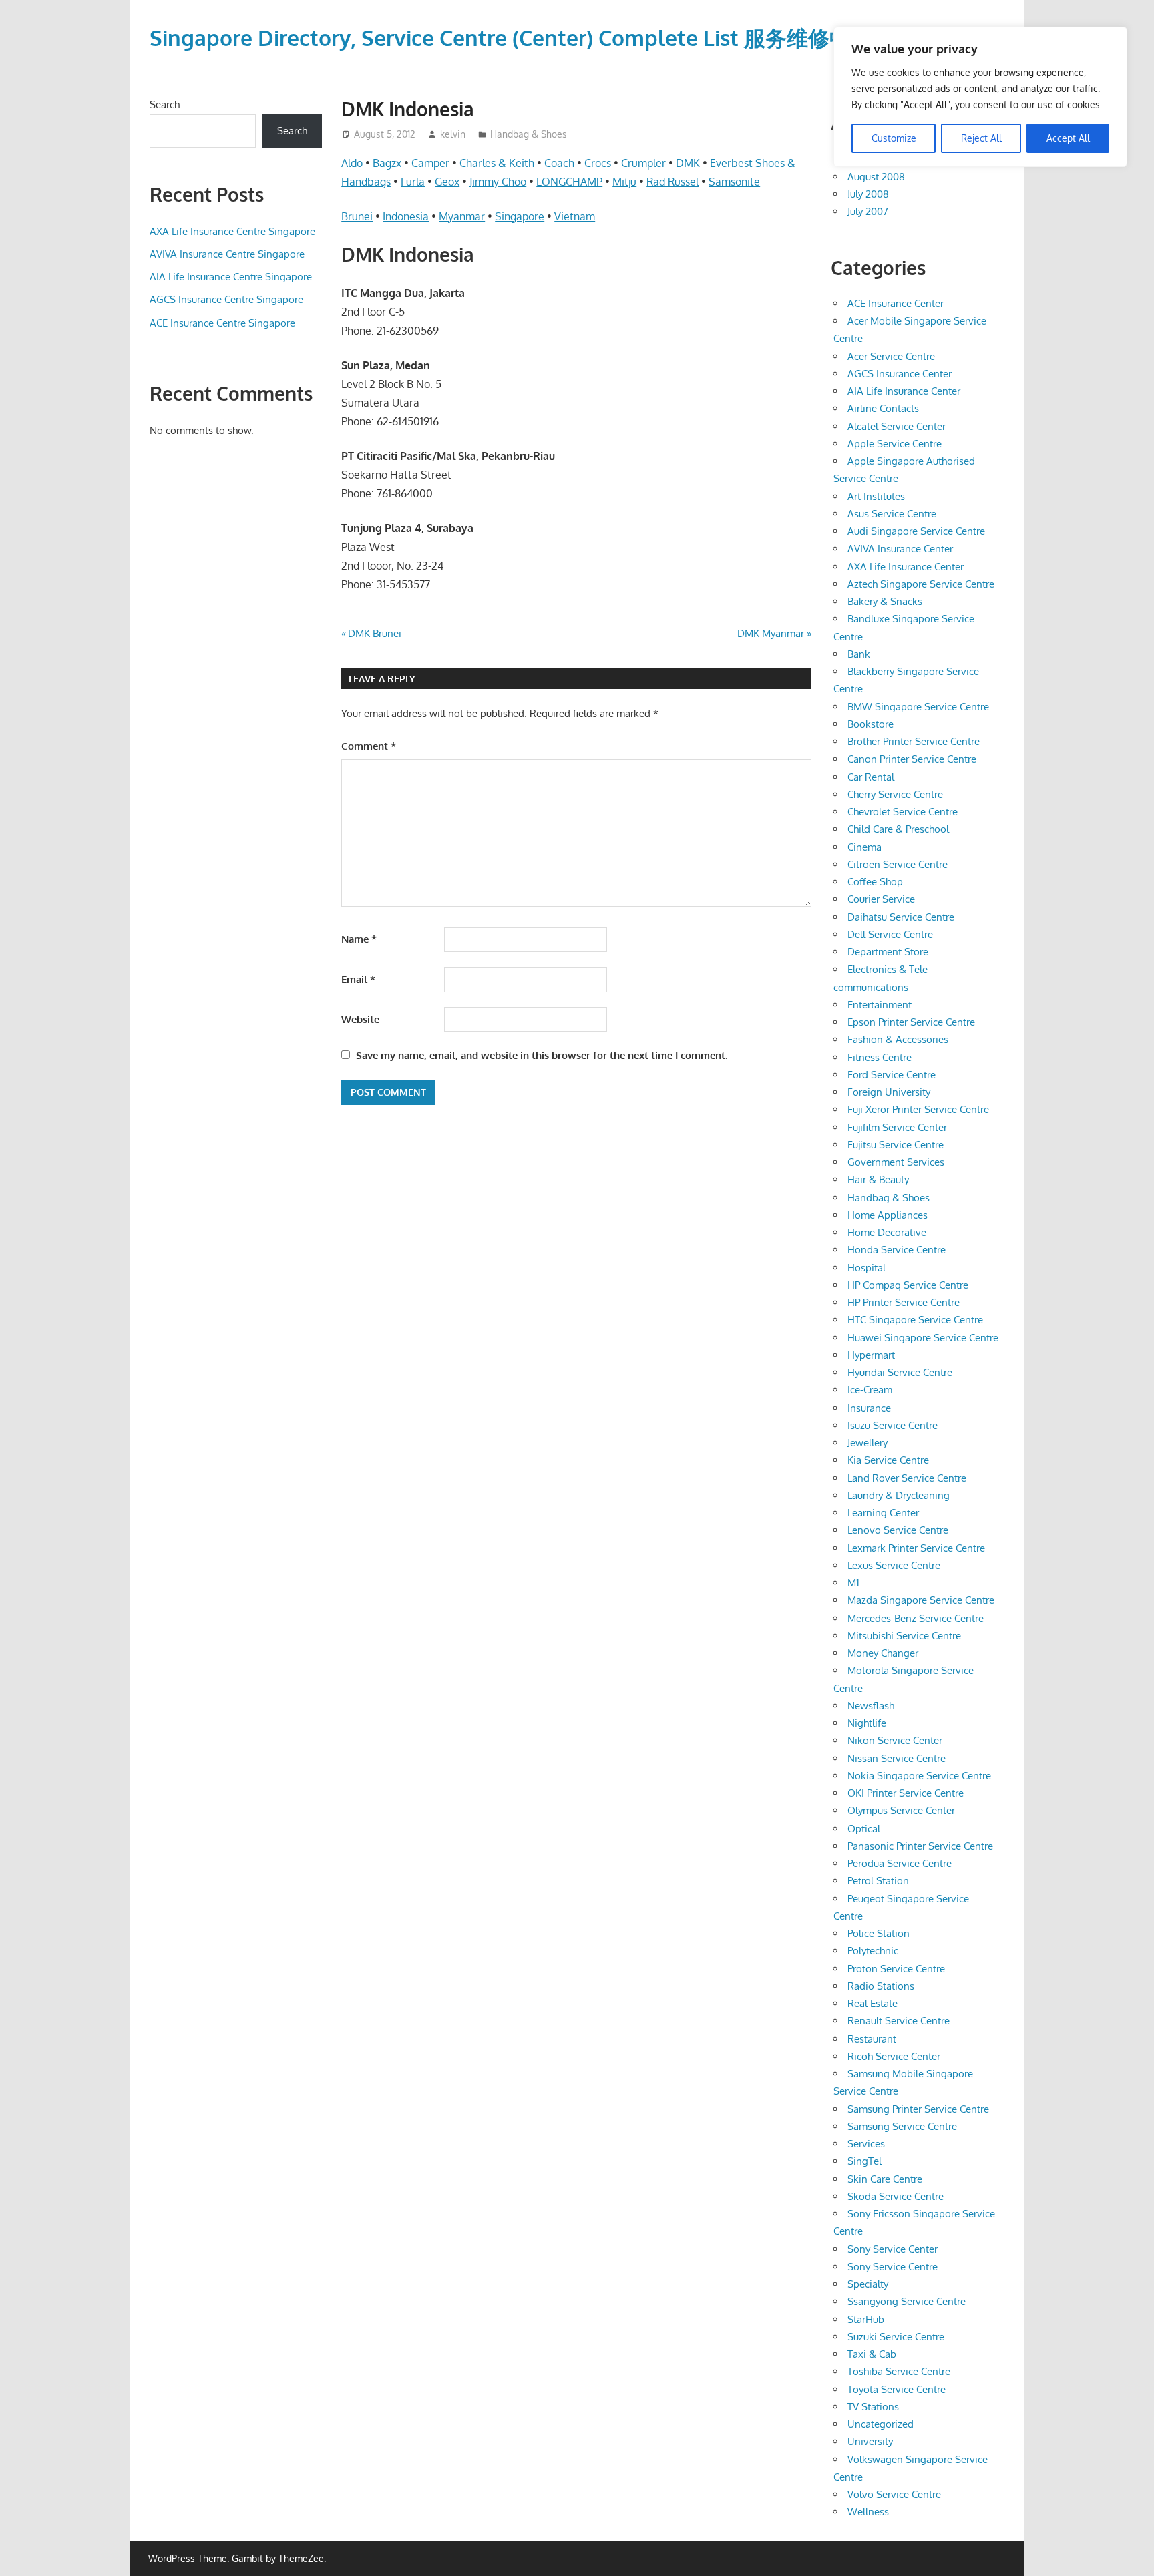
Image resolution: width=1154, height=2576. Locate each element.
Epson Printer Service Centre (911, 1022)
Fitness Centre (880, 1057)
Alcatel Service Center (897, 426)
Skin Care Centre (885, 2179)
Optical (864, 1829)
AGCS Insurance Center (900, 374)
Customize (894, 138)
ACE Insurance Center (896, 303)
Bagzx (387, 163)
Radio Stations (881, 1986)
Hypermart (871, 1355)
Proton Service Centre (896, 1969)
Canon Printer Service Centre (912, 759)
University (870, 2441)
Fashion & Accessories (898, 1039)
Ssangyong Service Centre (907, 2301)
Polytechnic (873, 1951)
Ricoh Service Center (894, 2056)
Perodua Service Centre (900, 1863)
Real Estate (873, 2003)
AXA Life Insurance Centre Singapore (232, 231)
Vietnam (575, 216)
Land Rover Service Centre (907, 1478)
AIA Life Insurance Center (904, 391)
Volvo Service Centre (894, 2494)
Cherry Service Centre (895, 794)
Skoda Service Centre (896, 2196)
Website (360, 1019)
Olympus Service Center (901, 1810)
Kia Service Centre (888, 1460)
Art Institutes (876, 496)
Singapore (520, 216)
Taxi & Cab (872, 2354)
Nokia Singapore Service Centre (919, 1776)
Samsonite (734, 182)
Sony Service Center (893, 2249)
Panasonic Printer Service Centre (920, 1846)
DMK (688, 163)
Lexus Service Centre (894, 1565)
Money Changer (883, 1653)
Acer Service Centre (891, 356)
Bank (859, 654)
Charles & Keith (497, 163)
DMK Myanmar (771, 633)
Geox (447, 182)
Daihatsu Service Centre (901, 917)
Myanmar (462, 216)
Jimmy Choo (498, 182)
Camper (430, 163)
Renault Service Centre (899, 2021)
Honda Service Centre (897, 1250)
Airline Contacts (883, 408)
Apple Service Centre (895, 444)
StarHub (866, 2319)
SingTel (864, 2161)
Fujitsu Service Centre (896, 1145)
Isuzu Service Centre (893, 1425)
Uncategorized (881, 2424)
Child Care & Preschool (898, 829)
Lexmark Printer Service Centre (916, 1548)
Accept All (1068, 138)
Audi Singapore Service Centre (916, 531)
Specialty (868, 2284)
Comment (369, 746)
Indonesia (406, 216)
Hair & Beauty (878, 1179)
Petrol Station (878, 1881)
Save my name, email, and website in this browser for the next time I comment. (542, 1055)
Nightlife (867, 1723)
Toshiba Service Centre (899, 2371)
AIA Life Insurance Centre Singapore (231, 277)
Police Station (879, 1933)
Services (866, 2144)
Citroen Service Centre (898, 864)
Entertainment (880, 1005)
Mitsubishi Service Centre (904, 1636)
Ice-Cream (870, 1390)
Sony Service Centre (893, 2267)
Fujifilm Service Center (897, 1127)
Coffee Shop (875, 882)
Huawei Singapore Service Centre (923, 1338)
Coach (559, 163)
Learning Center (883, 1513)
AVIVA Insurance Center (900, 549)
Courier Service (881, 899)
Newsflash (871, 1706)
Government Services (896, 1162)
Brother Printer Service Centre (914, 741)
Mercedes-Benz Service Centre (916, 1618)
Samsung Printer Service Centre (918, 2109)
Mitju (624, 182)
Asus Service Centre (892, 514)
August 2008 (876, 177)
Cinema (864, 847)
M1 (853, 1583)
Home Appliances (888, 1215)
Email (358, 979)
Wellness (868, 2512)
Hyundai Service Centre (900, 1372)
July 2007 (868, 211)
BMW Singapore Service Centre (918, 707)
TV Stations (873, 2407)
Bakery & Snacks (885, 601)
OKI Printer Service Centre (906, 1793)
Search (165, 104)
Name (359, 939)
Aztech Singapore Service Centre (921, 584)
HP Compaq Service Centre (908, 1285)
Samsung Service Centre (902, 2126)
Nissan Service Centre (897, 1758)
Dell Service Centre (890, 934)
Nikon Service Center (895, 1740)
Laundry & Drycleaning (899, 1495)
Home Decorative (887, 1232)
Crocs (598, 163)
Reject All (981, 138)
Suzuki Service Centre (896, 2337)
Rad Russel (672, 182)
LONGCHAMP (569, 182)
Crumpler (643, 163)
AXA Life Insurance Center (906, 567)
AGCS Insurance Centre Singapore (226, 299)
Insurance (869, 1408)
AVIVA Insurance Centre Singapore (227, 254)
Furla (413, 182)
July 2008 (868, 194)
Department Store (888, 952)
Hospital (867, 1268)
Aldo (352, 163)
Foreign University (889, 1092)
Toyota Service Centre (897, 2389)
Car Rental (871, 777)
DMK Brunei (374, 633)
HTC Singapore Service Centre (915, 1320)
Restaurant (872, 2039)
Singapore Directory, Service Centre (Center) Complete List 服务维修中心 (511, 38)
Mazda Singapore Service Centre (921, 1600)
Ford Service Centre (892, 1075)
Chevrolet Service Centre (903, 812)
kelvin (453, 134)
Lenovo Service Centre (898, 1530)
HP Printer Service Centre (904, 1302)
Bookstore (871, 724)
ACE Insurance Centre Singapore (222, 323)
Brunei (357, 216)
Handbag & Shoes (529, 134)
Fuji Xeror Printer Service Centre (918, 1109)
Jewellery (868, 1443)
